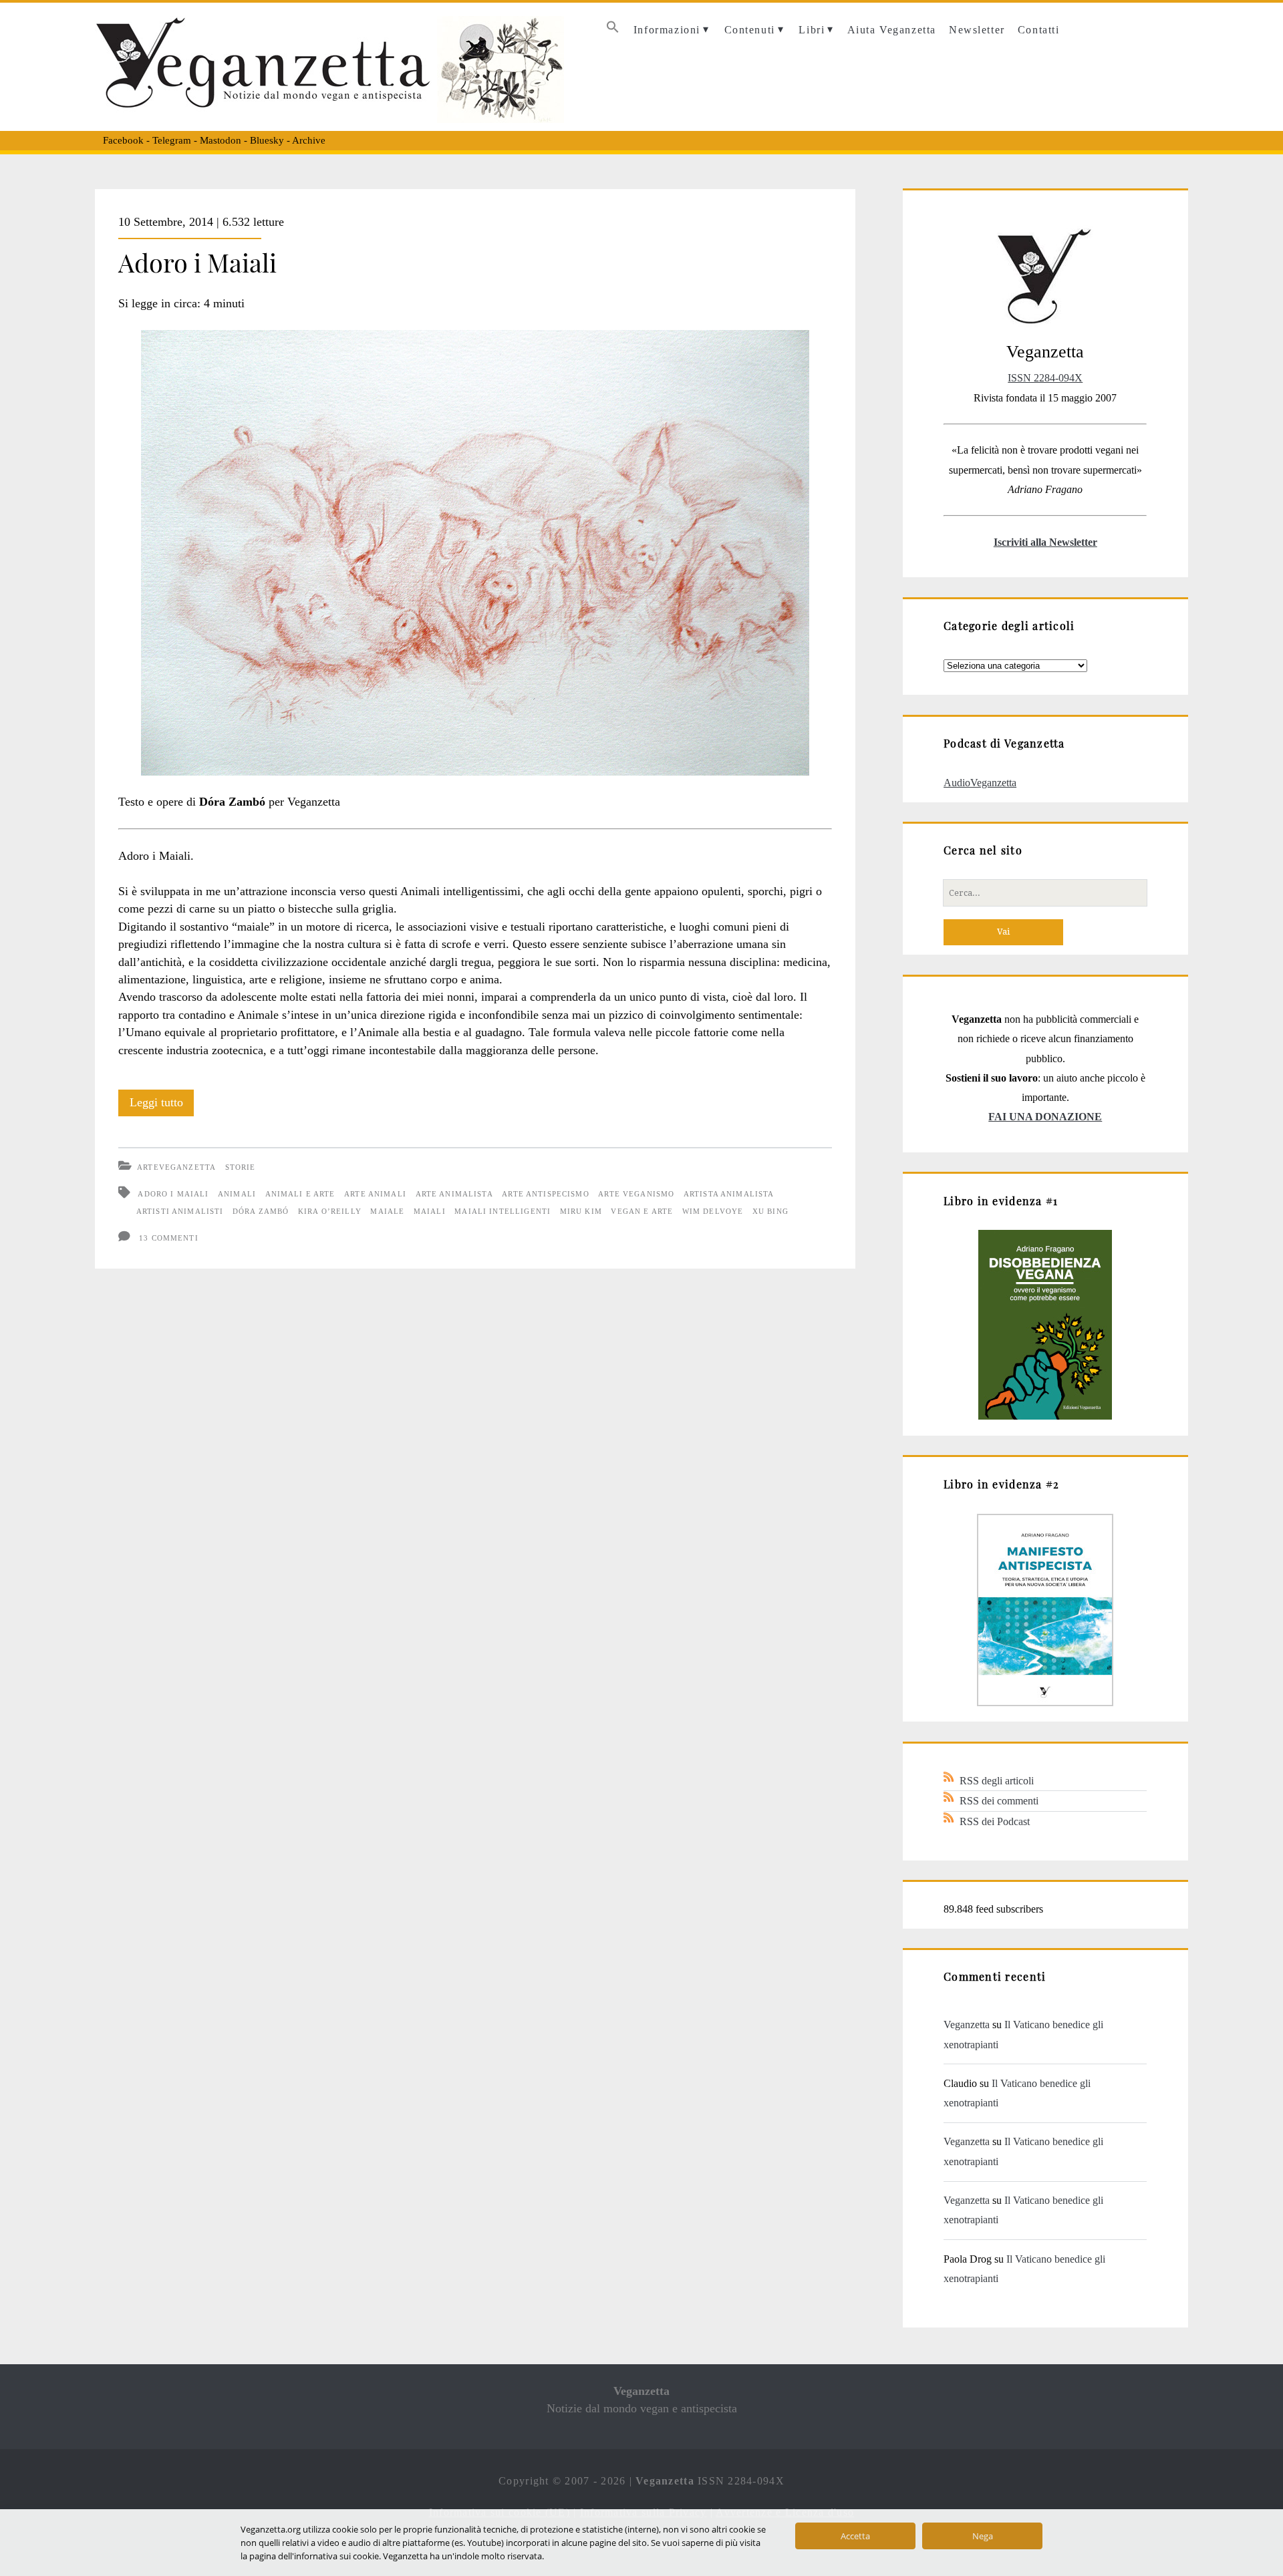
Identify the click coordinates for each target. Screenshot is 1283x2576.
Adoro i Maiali (197, 262)
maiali (430, 1211)
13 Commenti (169, 1238)
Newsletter (977, 30)
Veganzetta (967, 2025)
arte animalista (454, 1194)
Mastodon (221, 140)
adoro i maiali (173, 1194)
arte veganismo (636, 1194)
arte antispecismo (545, 1194)
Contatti (1039, 30)
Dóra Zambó (261, 1211)
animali (237, 1194)
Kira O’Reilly (330, 1211)
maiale (387, 1211)
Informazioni (667, 30)
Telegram (172, 140)
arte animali (375, 1194)
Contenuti (750, 30)
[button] (612, 30)
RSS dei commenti (999, 1801)
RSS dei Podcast (995, 1821)
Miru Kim (581, 1211)
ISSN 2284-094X (1045, 378)
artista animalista (729, 1194)
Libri (812, 30)
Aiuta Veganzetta (892, 30)
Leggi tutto (162, 1106)
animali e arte (300, 1194)
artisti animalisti (180, 1211)
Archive (309, 140)
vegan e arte (642, 1211)
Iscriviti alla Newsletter (1045, 542)
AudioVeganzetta (980, 783)
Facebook (123, 140)
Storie (241, 1167)
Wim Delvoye (713, 1211)
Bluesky (267, 140)
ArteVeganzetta (176, 1167)
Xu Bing (770, 1211)
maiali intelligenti (503, 1211)
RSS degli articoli (997, 1781)
